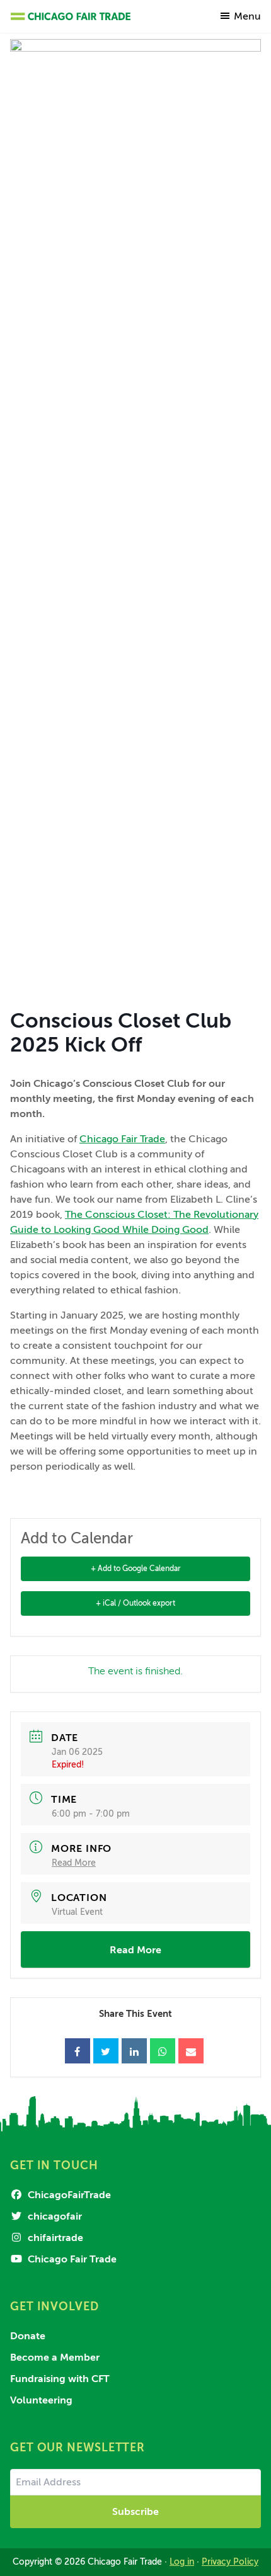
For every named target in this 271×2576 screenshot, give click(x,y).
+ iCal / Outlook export (135, 1603)
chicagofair (54, 2216)
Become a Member (55, 2358)
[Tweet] (106, 2051)
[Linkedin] (134, 2051)
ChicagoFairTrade (68, 2195)
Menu (247, 16)
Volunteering (41, 2400)
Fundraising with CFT (60, 2379)
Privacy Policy (230, 2562)
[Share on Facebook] (78, 2051)
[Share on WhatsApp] (163, 2051)
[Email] (191, 2051)
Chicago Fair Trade (122, 1139)
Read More (74, 1863)
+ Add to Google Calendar (136, 1569)
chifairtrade (54, 2238)
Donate (28, 2336)
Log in (182, 2562)
